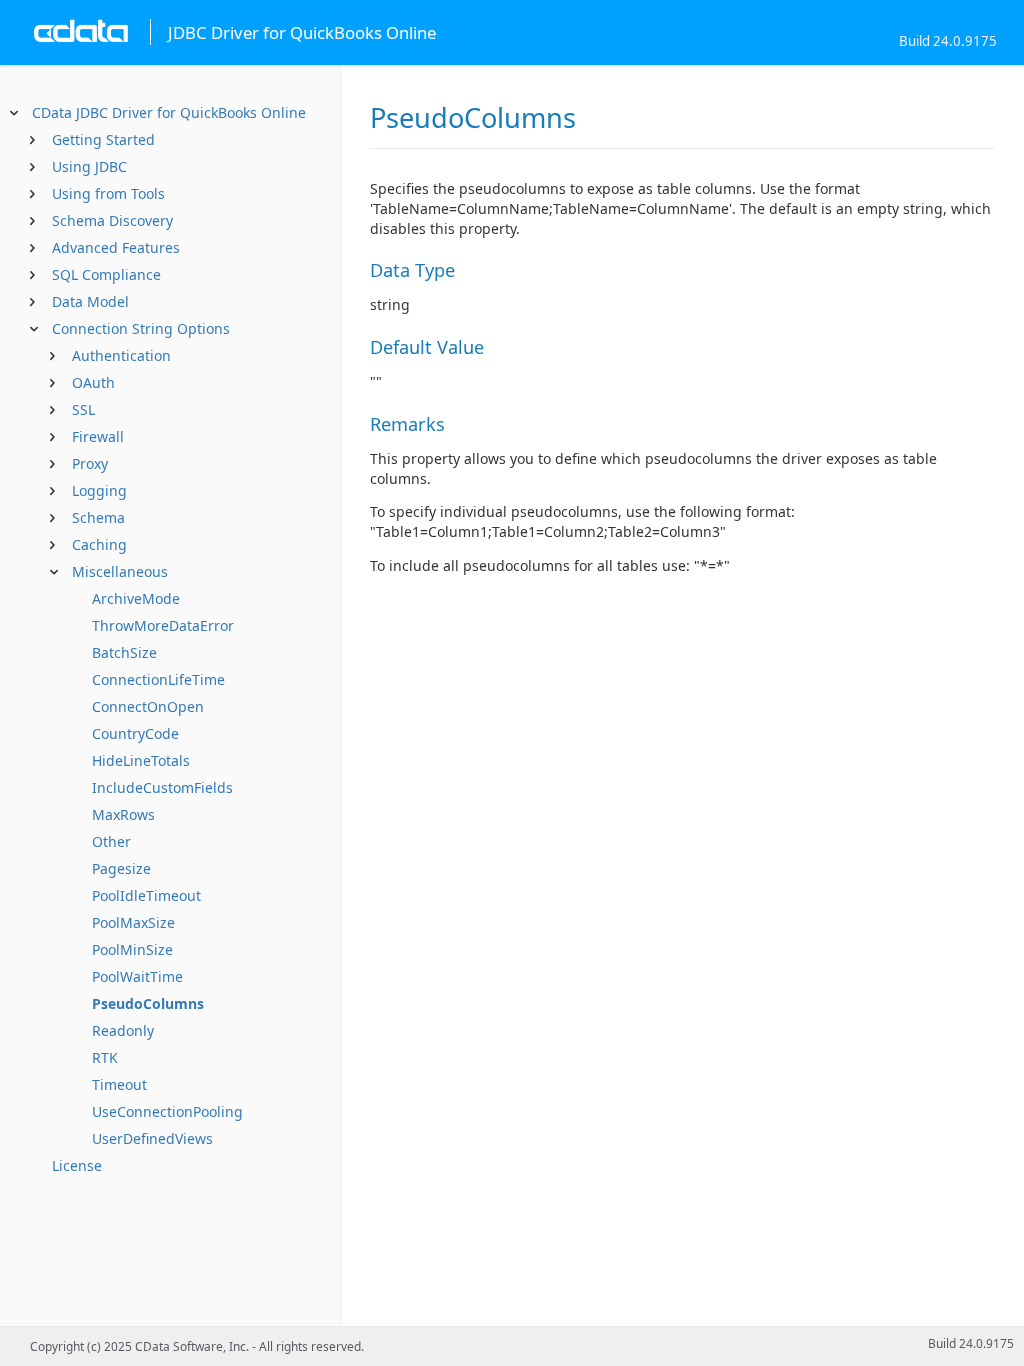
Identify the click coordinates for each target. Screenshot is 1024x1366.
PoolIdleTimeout (146, 895)
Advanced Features (116, 247)
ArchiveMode (136, 598)
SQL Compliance (106, 274)
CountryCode (135, 733)
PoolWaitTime (137, 976)
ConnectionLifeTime (158, 679)
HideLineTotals (141, 760)
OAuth (93, 382)
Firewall (98, 436)
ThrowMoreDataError (163, 625)
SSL (83, 409)
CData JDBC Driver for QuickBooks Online (169, 112)
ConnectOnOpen (148, 706)
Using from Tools (108, 193)
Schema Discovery (112, 220)
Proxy (90, 463)
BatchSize (124, 652)
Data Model (90, 301)
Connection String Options (141, 328)
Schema (98, 517)
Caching (99, 544)
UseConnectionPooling (167, 1111)
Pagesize (121, 868)
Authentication (121, 355)
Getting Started (103, 139)
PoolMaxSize (133, 922)
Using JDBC (89, 166)
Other (111, 841)
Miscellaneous (120, 571)
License (77, 1165)
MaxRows (123, 814)
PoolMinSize (132, 949)
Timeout (119, 1084)
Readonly (123, 1030)
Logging (99, 490)
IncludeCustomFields (162, 787)
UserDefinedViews (152, 1138)
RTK (105, 1057)
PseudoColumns (148, 1003)
